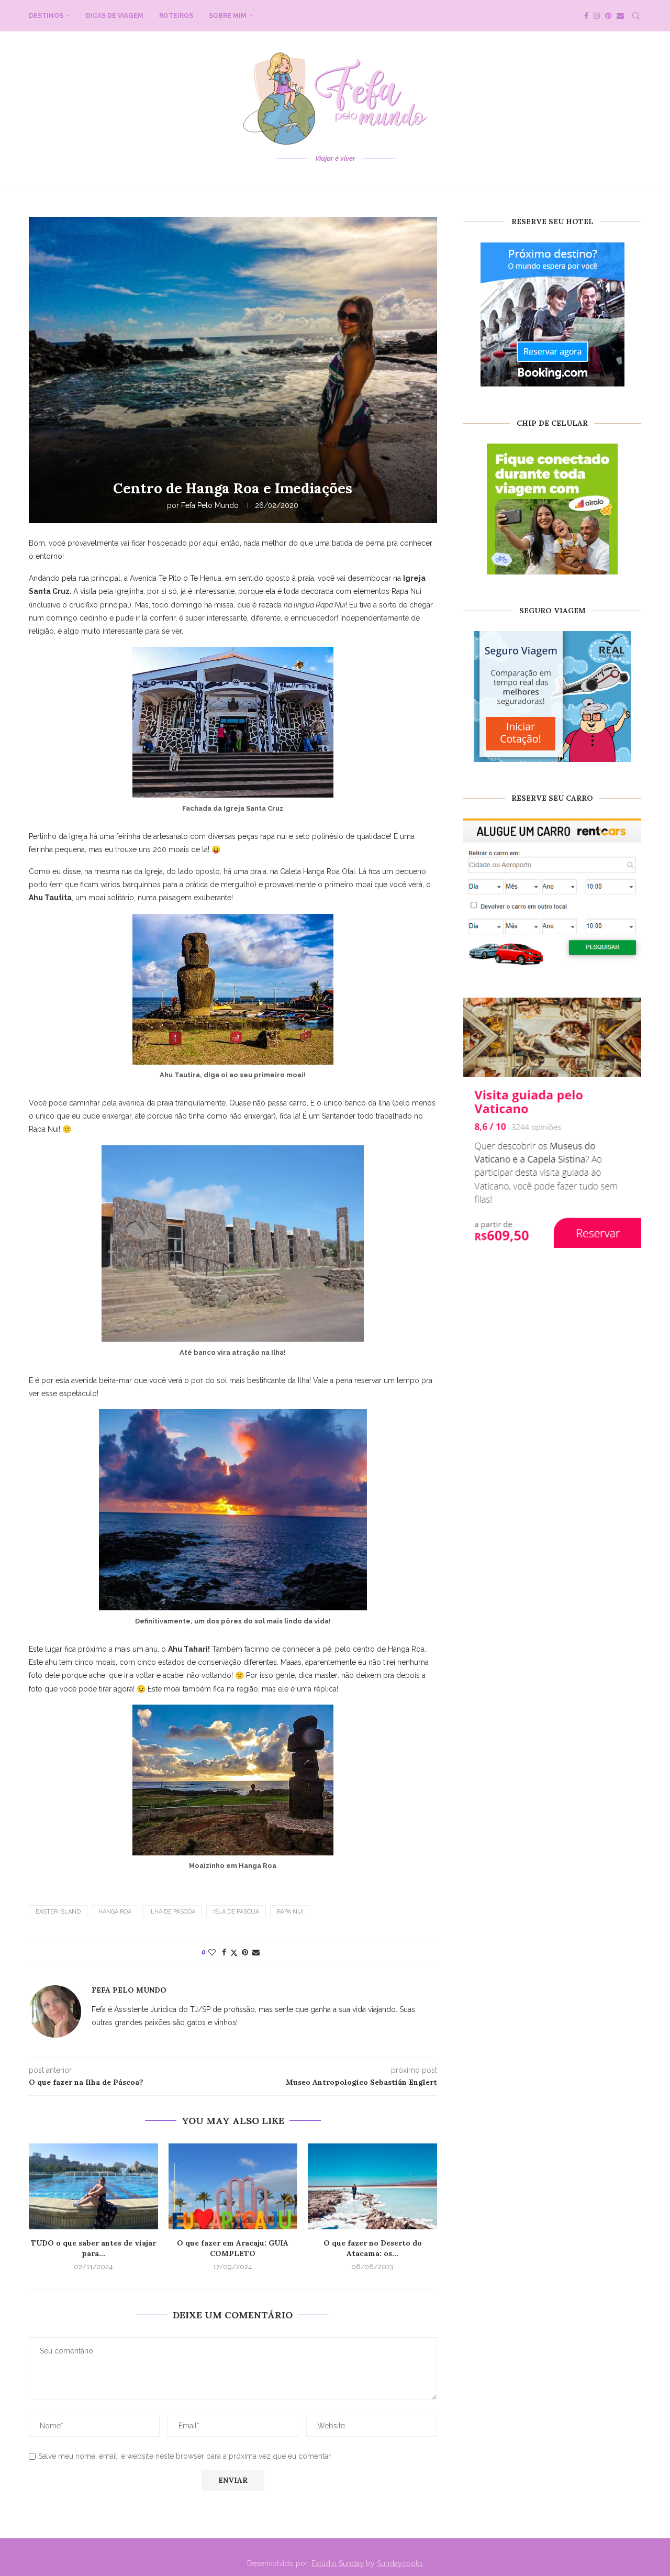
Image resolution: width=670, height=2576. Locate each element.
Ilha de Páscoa (172, 1912)
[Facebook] (586, 16)
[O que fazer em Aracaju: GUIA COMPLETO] (233, 2186)
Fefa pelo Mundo (210, 505)
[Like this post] (212, 1952)
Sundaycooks (400, 2563)
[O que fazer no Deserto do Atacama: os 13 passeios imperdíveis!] (372, 2186)
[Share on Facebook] (224, 1952)
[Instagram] (597, 16)
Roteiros (176, 16)
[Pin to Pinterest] (245, 1952)
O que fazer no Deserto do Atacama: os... (373, 2248)
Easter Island (58, 1912)
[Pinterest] (608, 16)
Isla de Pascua (236, 1912)
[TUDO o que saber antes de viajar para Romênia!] (93, 2186)
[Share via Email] (256, 1952)
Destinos (46, 16)
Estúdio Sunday (338, 2563)
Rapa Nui (290, 1912)
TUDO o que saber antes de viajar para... (93, 2248)
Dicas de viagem (115, 16)
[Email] (620, 16)
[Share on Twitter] (234, 1953)
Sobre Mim (228, 16)
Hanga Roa (115, 1912)
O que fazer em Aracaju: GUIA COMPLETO (233, 2248)
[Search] (636, 16)
